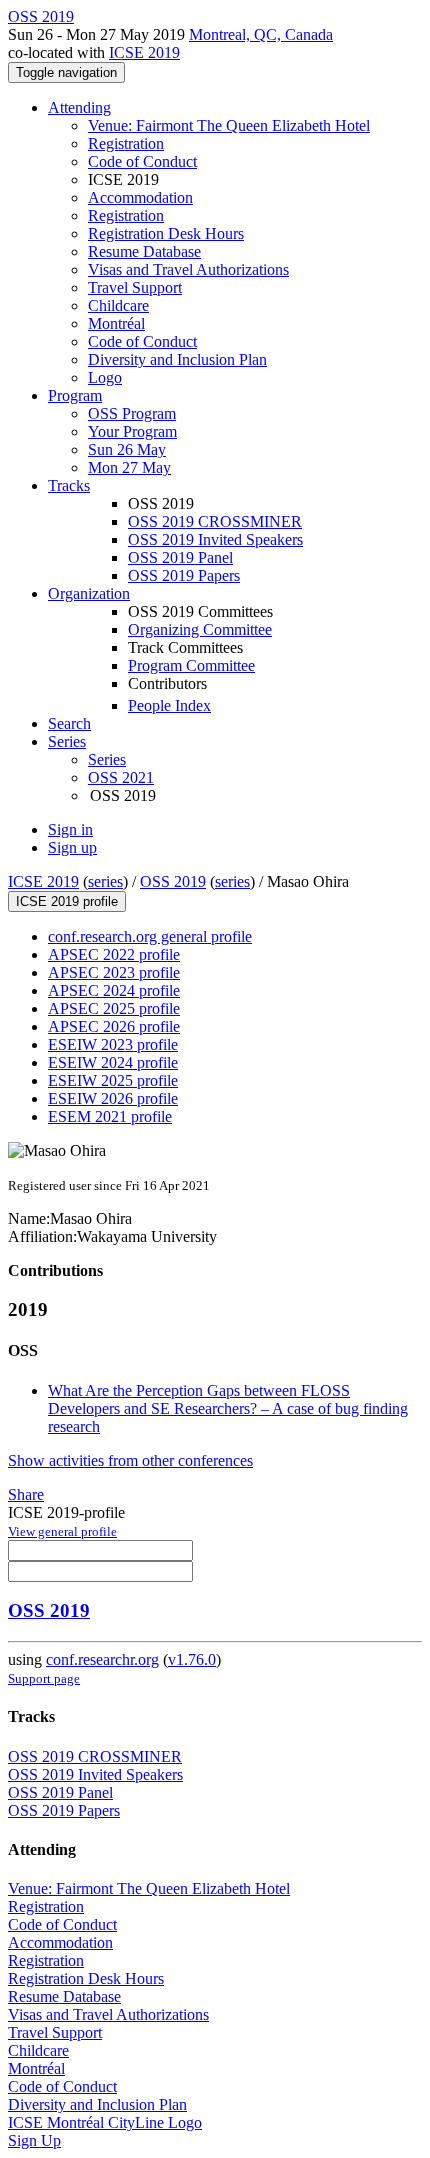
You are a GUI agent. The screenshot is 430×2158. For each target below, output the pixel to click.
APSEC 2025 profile (114, 1008)
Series (107, 759)
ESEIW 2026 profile (113, 1098)
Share (26, 1494)
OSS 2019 (173, 881)
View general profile (62, 1531)
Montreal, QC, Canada (261, 34)
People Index (169, 705)
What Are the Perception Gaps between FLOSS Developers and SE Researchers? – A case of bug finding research (228, 1408)
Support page (44, 1678)
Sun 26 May (127, 449)
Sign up (72, 847)
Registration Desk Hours (166, 233)
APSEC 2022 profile (114, 954)
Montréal (116, 323)
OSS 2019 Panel (180, 557)
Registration (126, 143)
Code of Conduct (142, 161)
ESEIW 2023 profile (113, 1044)
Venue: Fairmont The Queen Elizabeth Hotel (229, 125)
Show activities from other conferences (130, 1460)
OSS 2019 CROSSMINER (215, 521)
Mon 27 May (129, 467)
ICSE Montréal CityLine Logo (105, 2122)
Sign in (70, 829)
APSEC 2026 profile (114, 1026)
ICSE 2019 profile (67, 901)
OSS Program (132, 413)
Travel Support (135, 287)
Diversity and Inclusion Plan (177, 359)
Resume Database (144, 251)
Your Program (132, 431)
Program (75, 395)
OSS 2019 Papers (184, 575)
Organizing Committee (200, 629)
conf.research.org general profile (150, 936)
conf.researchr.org (102, 1659)
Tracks (69, 485)
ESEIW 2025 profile (113, 1080)
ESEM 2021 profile (110, 1116)
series (105, 881)
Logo (105, 377)
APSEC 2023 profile (114, 972)
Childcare (118, 305)
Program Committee (191, 665)
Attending (79, 107)
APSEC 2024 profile (114, 990)
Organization (89, 593)
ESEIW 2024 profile (113, 1062)
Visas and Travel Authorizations (188, 269)
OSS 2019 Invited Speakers (215, 539)
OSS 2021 (121, 777)
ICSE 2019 (144, 52)
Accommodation (140, 197)
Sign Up (34, 2140)
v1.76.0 (192, 1659)
